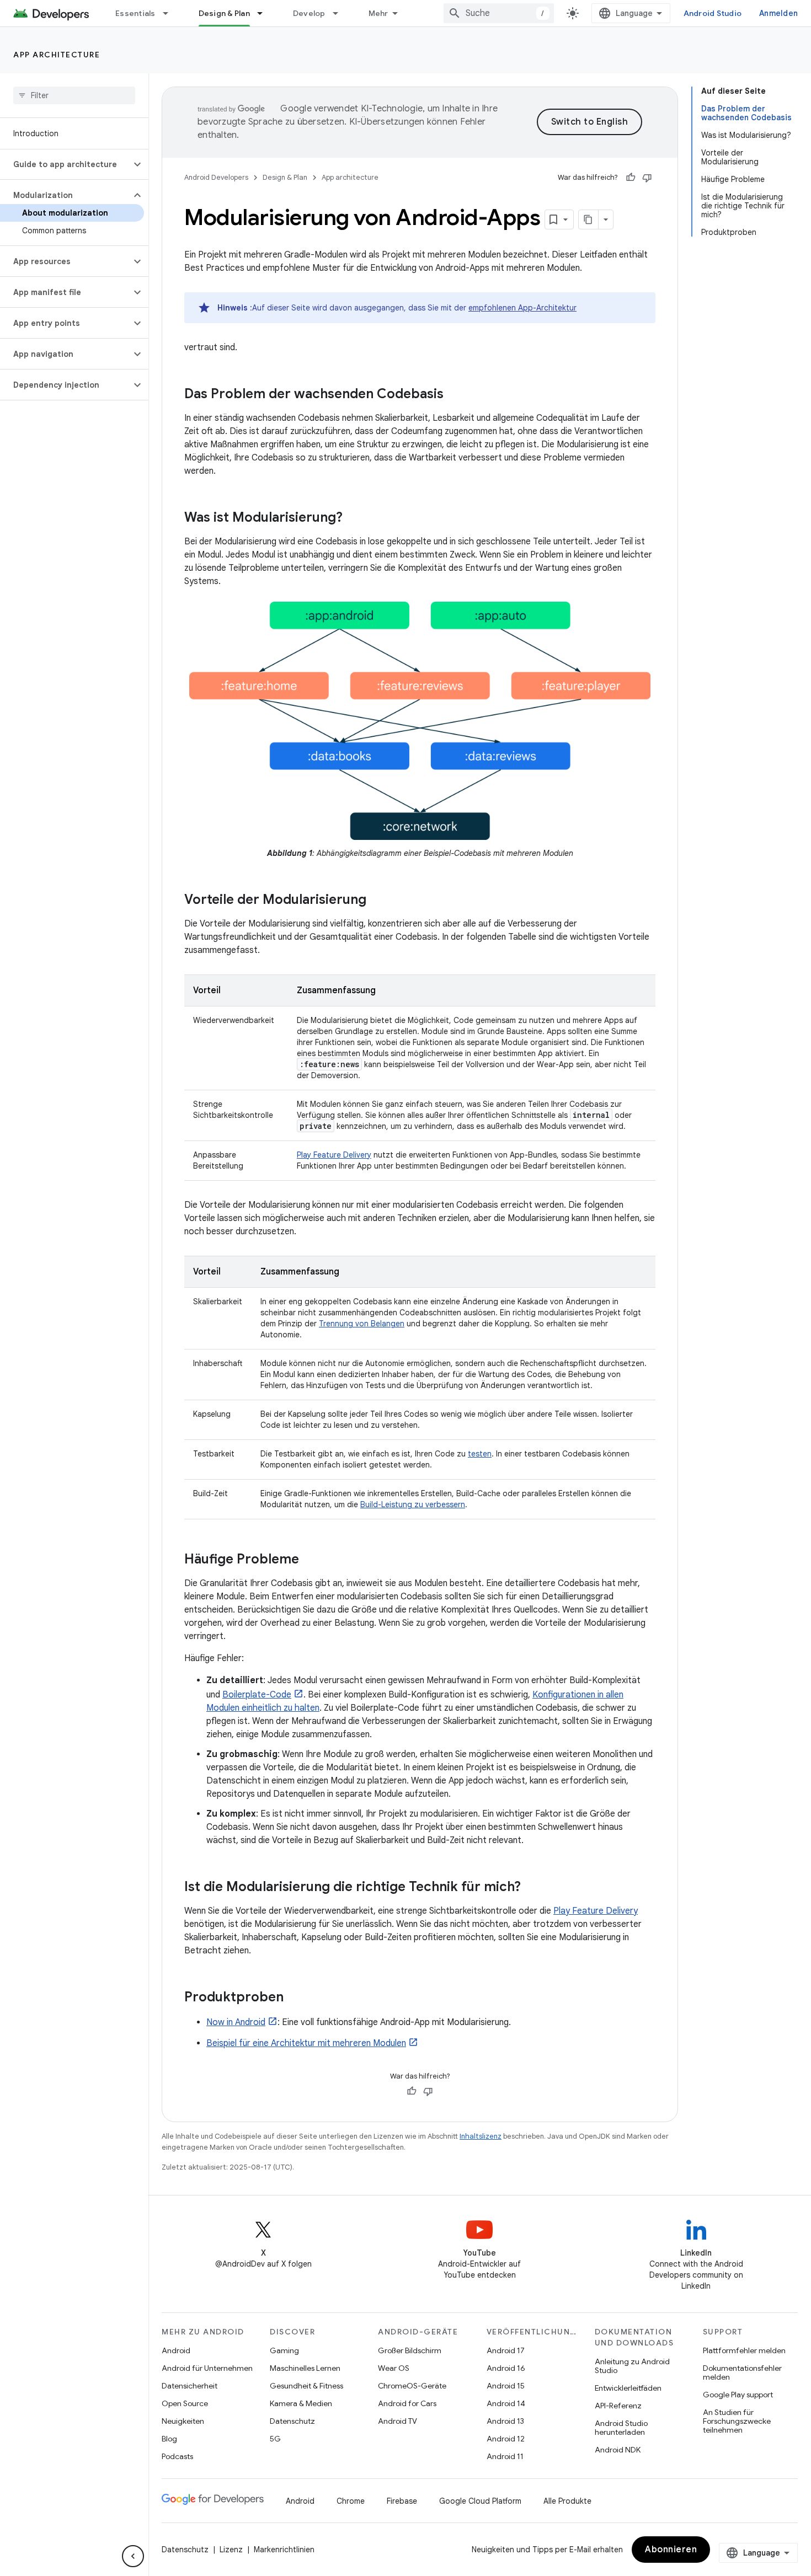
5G (275, 2439)
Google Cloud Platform (480, 2501)
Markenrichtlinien (284, 2550)
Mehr (378, 13)
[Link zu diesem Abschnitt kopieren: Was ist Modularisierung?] (354, 518)
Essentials (135, 13)
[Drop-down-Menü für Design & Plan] (265, 13)
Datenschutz (292, 2421)
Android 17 (506, 2350)
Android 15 (506, 2386)
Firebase (402, 2501)
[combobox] (499, 13)
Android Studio (713, 13)
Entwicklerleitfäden (628, 2388)
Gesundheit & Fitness (306, 2386)
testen (480, 1454)
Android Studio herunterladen (621, 2428)
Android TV (398, 2421)
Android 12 (506, 2439)
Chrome (351, 2501)
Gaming (284, 2350)
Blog (169, 2439)
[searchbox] (74, 95)
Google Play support (738, 2395)
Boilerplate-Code (257, 1695)
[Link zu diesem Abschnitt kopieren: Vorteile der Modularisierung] (377, 901)
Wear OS (394, 2368)
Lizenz (231, 2550)
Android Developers (216, 177)
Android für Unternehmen (207, 2368)
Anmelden (778, 13)
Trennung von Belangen (362, 1324)
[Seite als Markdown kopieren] (589, 219)
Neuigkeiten (183, 2421)
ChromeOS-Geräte (412, 2386)
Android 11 (505, 2456)
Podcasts (177, 2456)
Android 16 (506, 2368)
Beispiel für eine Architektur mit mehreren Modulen (306, 2043)
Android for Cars (407, 2403)
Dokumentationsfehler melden (742, 2373)
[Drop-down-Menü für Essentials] (170, 13)
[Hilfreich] (631, 178)
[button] (65, 164)
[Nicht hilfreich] (647, 178)
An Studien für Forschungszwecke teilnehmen (737, 2421)
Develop (309, 13)
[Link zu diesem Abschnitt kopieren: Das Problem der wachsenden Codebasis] (455, 395)
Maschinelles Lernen (305, 2368)
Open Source (185, 2403)
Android (176, 2350)
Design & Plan (224, 13)
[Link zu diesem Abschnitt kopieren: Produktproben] (295, 1998)
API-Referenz (618, 2406)
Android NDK (618, 2450)
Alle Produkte (567, 2501)
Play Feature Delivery (334, 1155)
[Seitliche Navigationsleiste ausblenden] (133, 2556)
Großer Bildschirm (410, 2350)
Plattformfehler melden (744, 2350)
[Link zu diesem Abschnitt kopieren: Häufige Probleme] (310, 1560)
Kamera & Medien (301, 2403)
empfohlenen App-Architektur (522, 308)
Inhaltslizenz (481, 2136)
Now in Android (236, 2022)
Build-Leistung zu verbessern (413, 1504)
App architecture (57, 55)
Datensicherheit (190, 2386)
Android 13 (505, 2421)
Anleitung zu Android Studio (632, 2366)
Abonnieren (671, 2550)
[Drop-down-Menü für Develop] (340, 13)
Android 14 (506, 2403)
